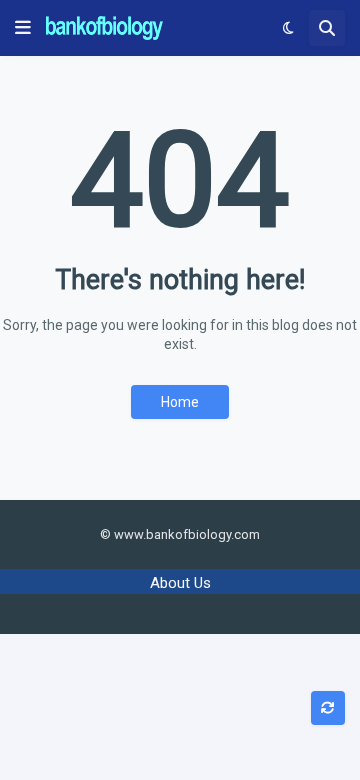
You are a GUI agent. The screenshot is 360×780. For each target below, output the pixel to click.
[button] (23, 28)
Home (180, 402)
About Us (180, 583)
